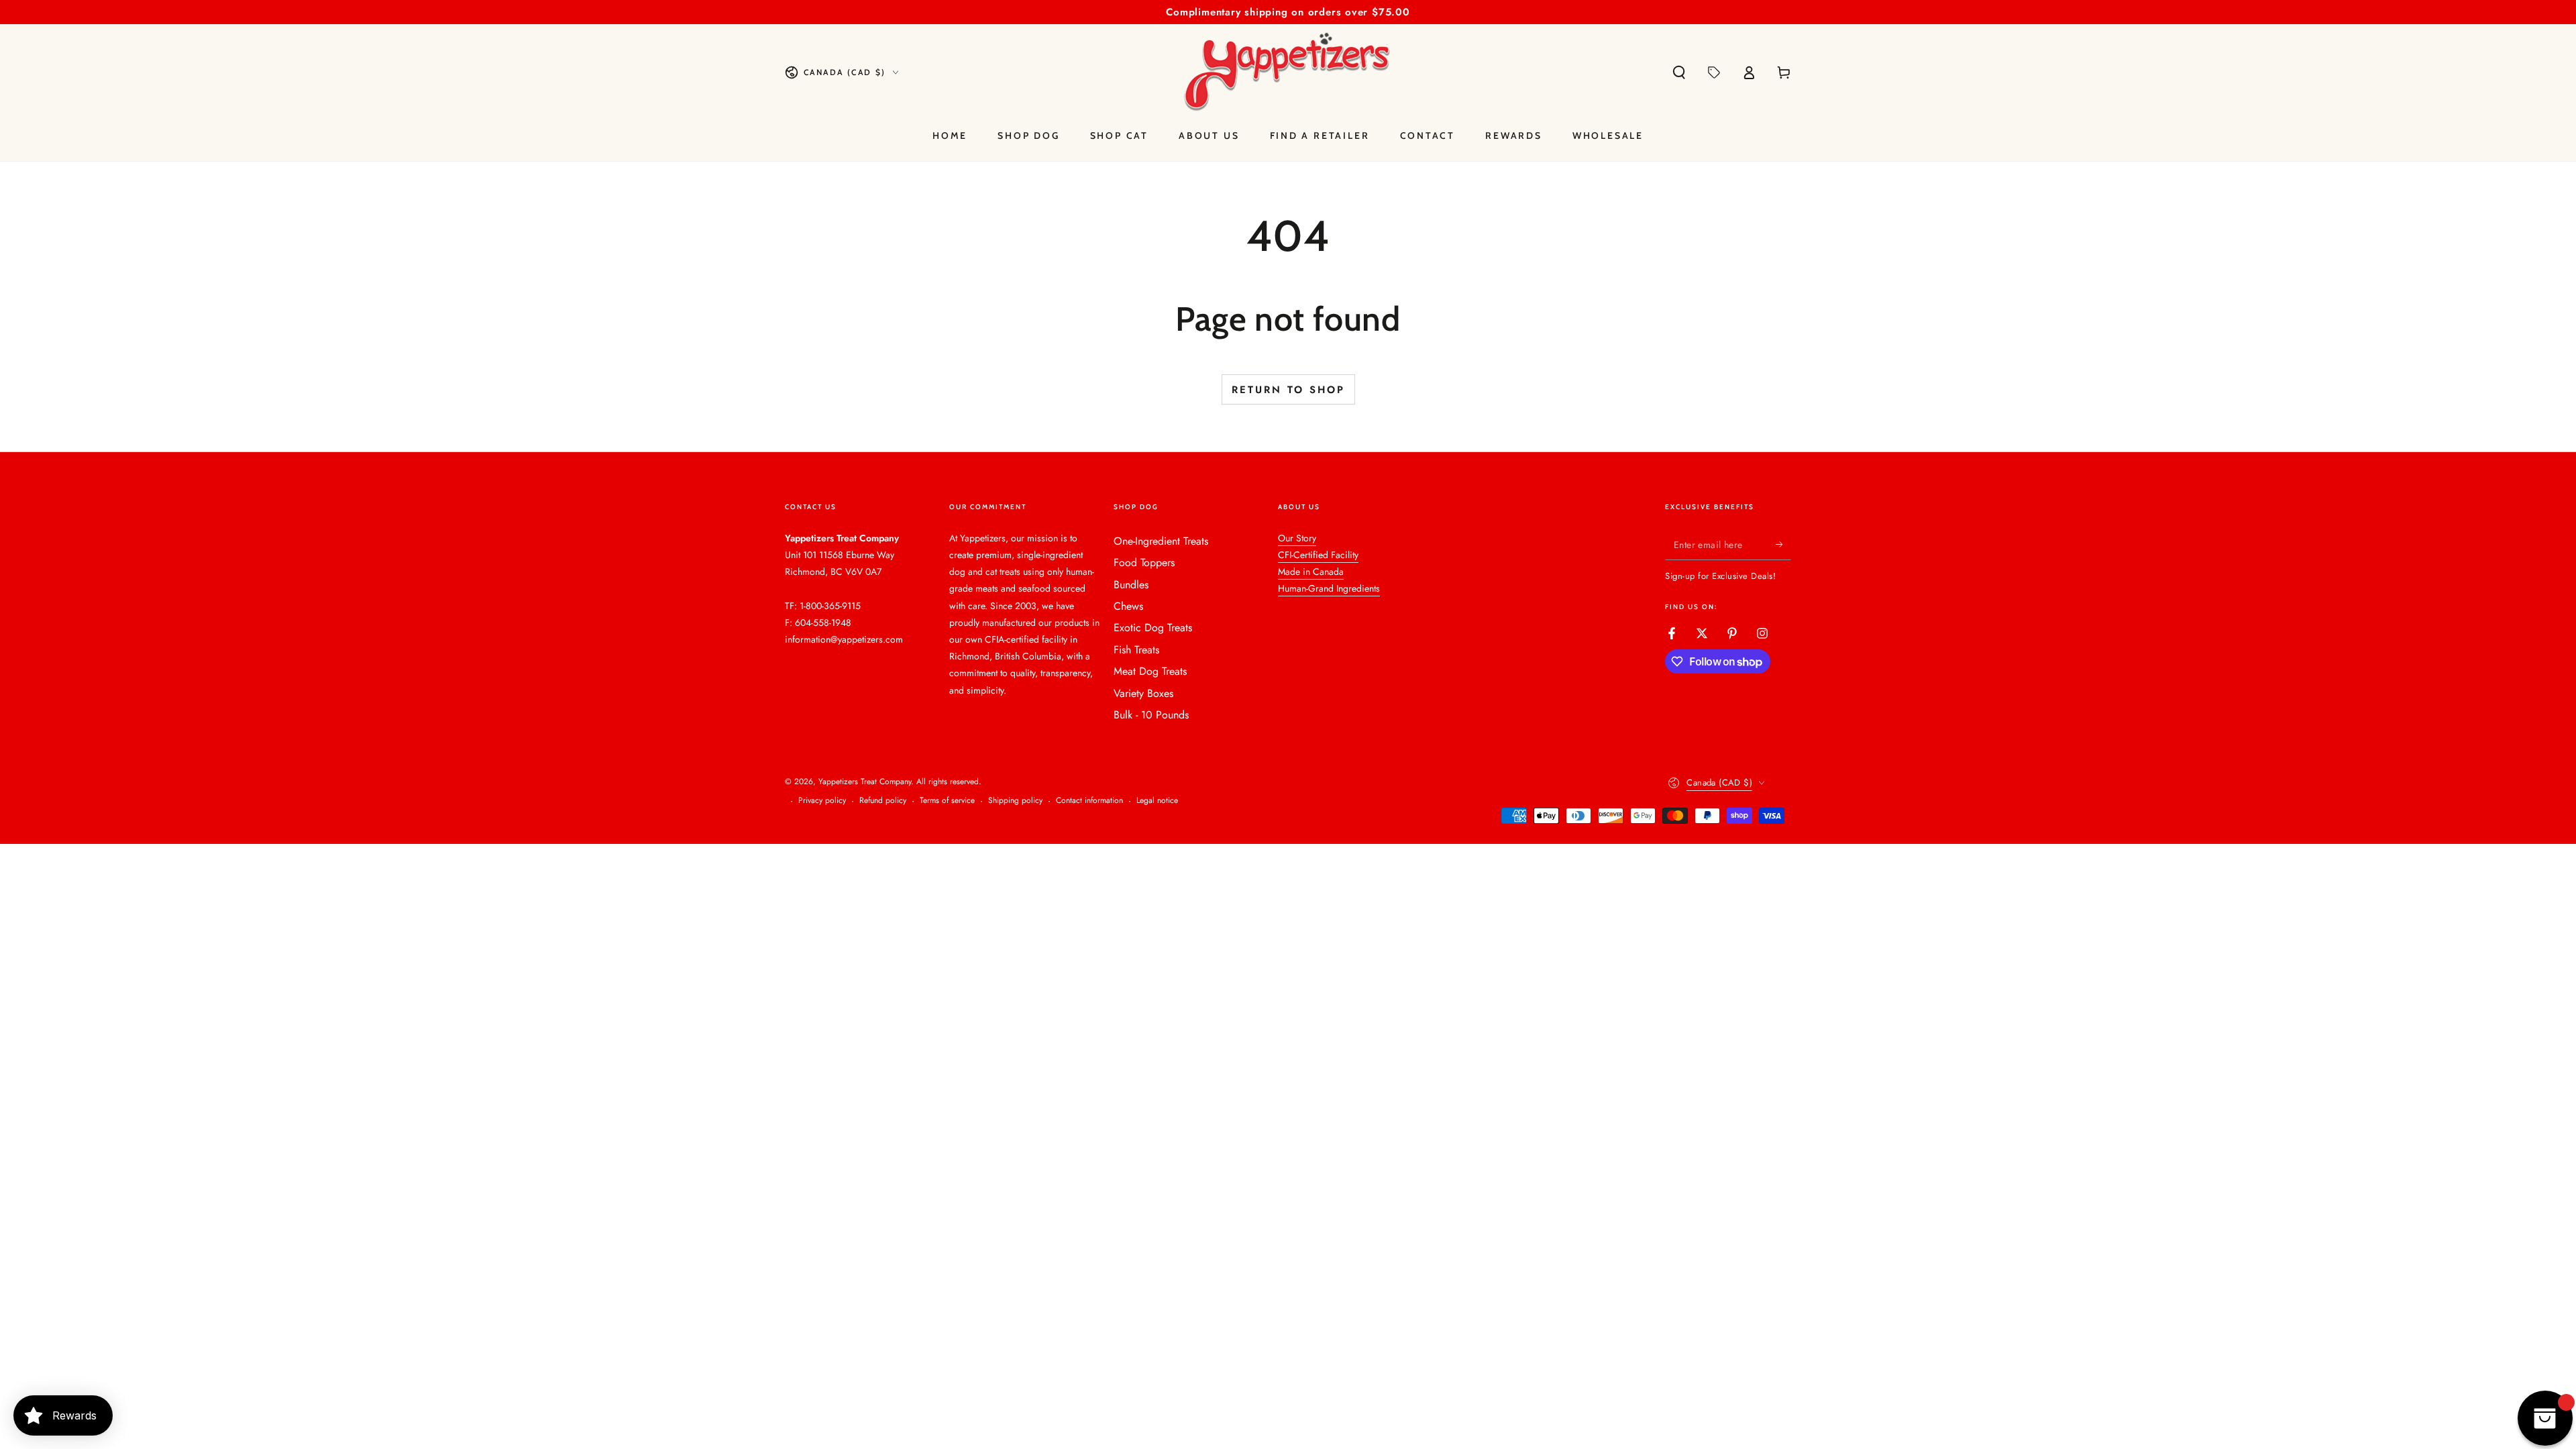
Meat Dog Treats (1150, 671)
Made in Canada (1311, 572)
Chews (1128, 606)
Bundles (1131, 585)
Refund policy (883, 801)
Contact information (1089, 801)
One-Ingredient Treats (1161, 541)
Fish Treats (1136, 650)
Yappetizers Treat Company (865, 782)
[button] (1679, 72)
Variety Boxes (1143, 693)
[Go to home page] (1288, 72)
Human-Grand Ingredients (1329, 588)
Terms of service (947, 801)
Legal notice (1157, 801)
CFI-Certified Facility (1318, 555)
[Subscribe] (1783, 545)
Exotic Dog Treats (1153, 628)
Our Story (1297, 538)
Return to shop (1288, 390)
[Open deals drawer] (1714, 72)
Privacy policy (822, 801)
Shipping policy (1015, 801)
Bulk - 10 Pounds (1151, 715)
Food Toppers (1144, 562)
